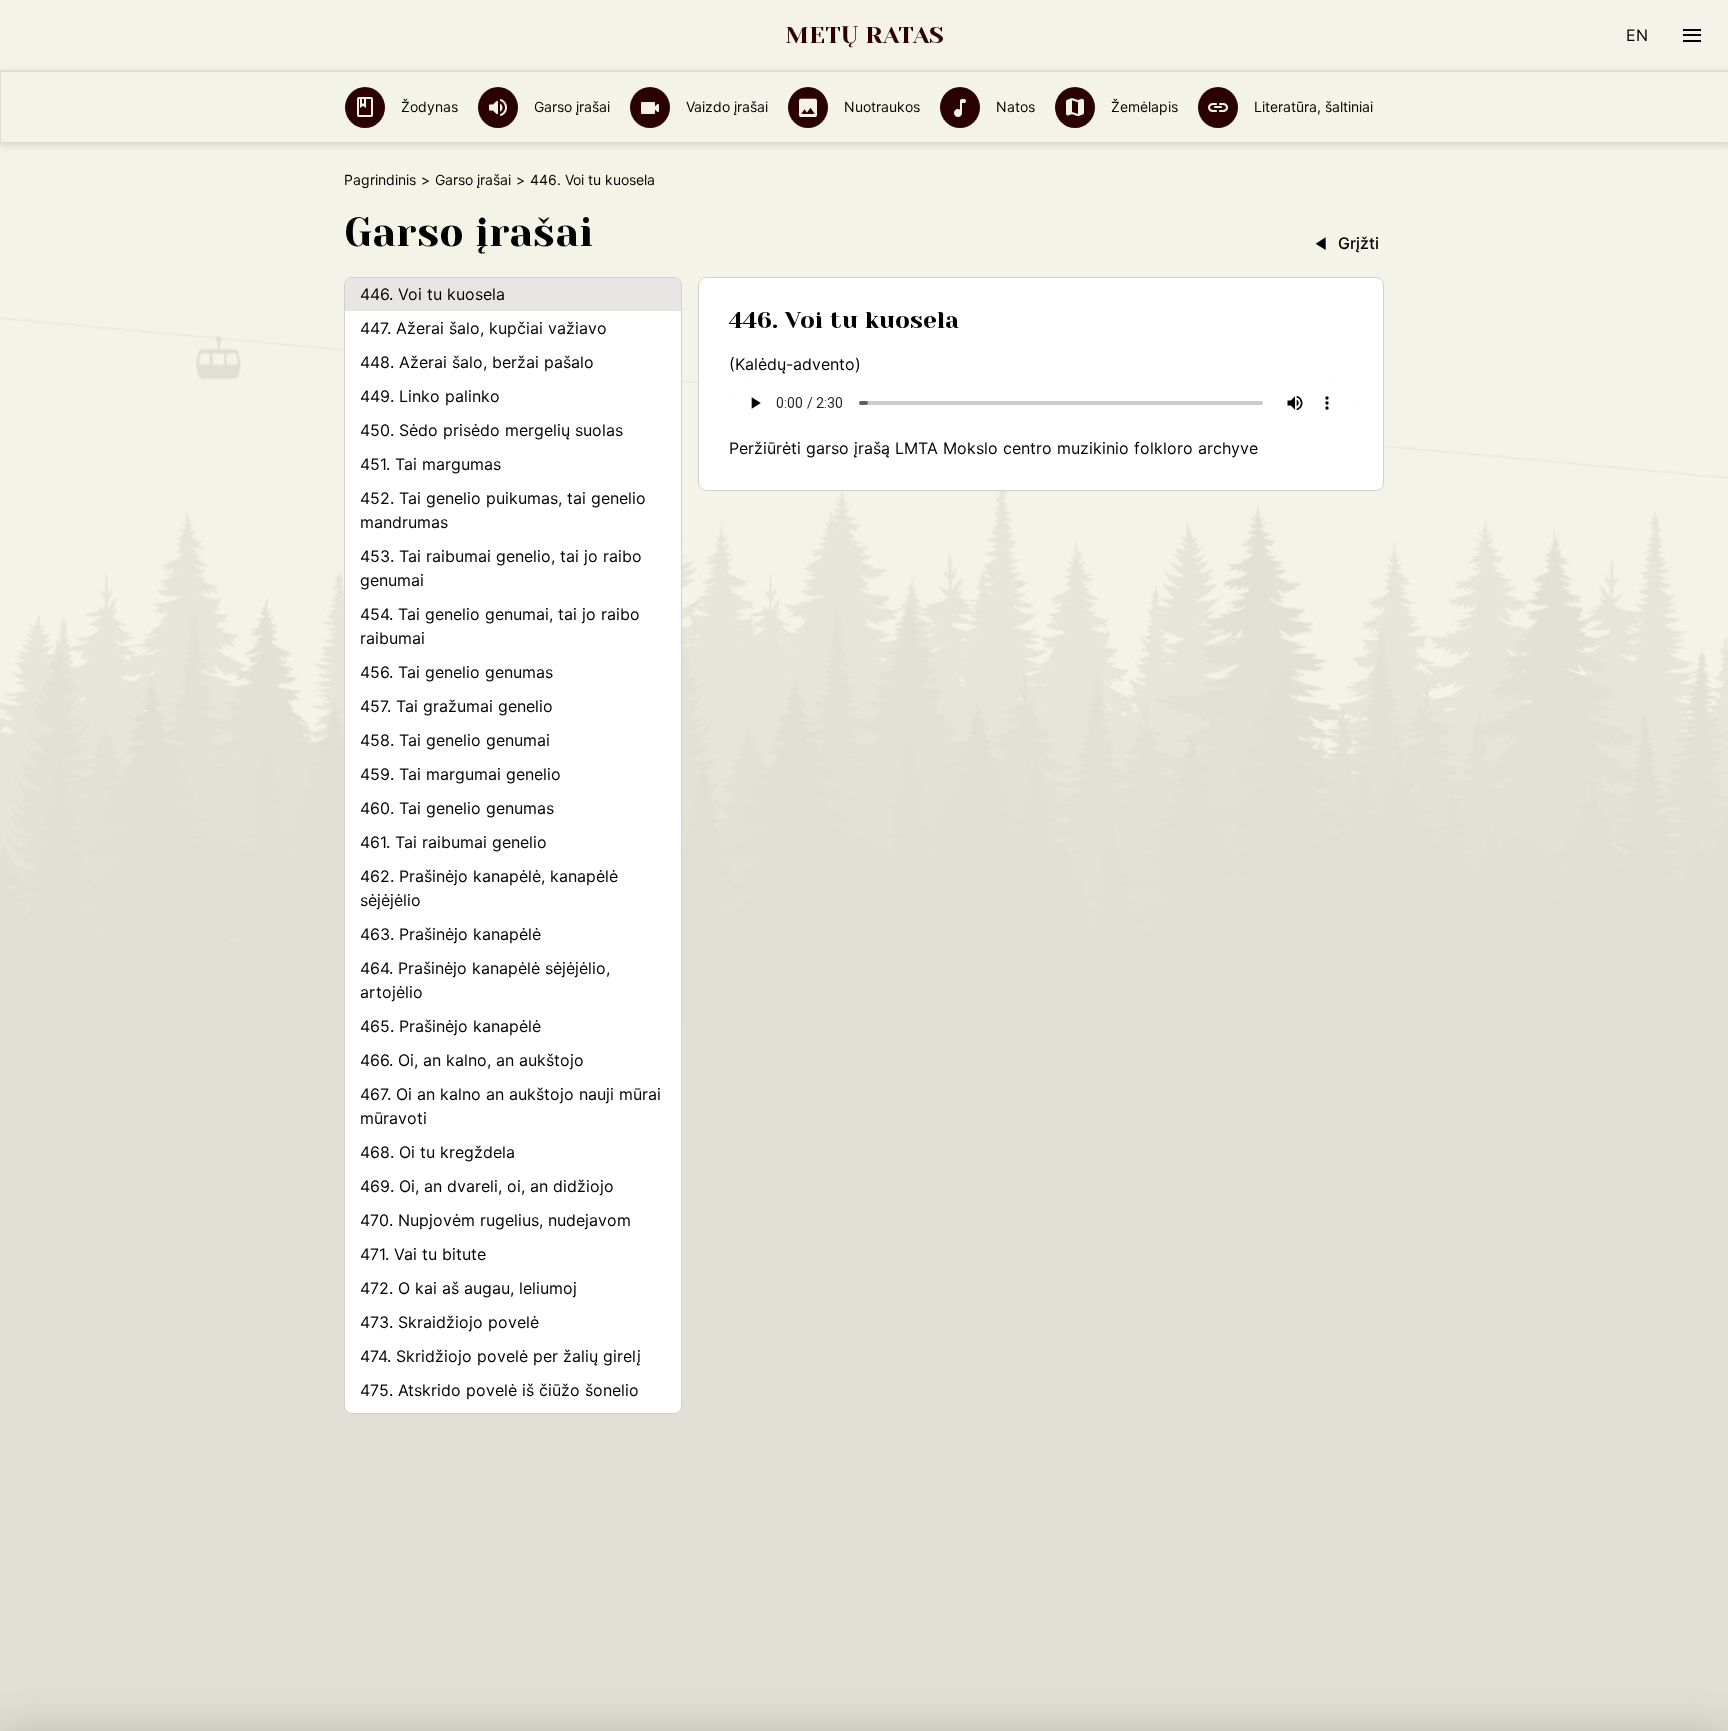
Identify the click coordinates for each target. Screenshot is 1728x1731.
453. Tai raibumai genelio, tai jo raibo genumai (501, 568)
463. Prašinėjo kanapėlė (450, 934)
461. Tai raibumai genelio (453, 842)
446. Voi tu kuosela (432, 294)
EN (1637, 35)
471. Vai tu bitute (423, 1254)
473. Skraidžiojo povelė (449, 1322)
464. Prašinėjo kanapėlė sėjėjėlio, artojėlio (485, 980)
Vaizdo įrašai (725, 106)
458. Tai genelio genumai (455, 740)
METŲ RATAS (864, 35)
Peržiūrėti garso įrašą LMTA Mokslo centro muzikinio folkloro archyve (993, 448)
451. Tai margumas (430, 464)
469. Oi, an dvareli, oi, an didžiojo (487, 1186)
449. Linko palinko (430, 396)
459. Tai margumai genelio (460, 774)
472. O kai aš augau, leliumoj (468, 1288)
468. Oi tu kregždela (437, 1152)
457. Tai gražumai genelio (456, 706)
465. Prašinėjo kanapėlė (450, 1026)
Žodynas (427, 106)
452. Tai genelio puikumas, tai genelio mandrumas (503, 510)
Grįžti (1358, 243)
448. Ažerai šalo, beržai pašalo (477, 362)
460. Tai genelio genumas (457, 808)
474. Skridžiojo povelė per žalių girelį (500, 1356)
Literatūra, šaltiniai (1311, 106)
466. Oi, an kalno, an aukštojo (472, 1060)
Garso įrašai (570, 106)
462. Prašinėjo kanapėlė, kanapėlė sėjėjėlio (489, 888)
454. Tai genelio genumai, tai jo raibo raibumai (500, 626)
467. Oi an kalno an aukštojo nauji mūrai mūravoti (510, 1106)
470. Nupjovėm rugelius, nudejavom (495, 1220)
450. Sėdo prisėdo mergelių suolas (491, 430)
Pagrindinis (380, 179)
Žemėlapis (1142, 106)
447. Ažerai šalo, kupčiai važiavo (483, 328)
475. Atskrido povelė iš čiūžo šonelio (499, 1390)
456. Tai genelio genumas (456, 672)
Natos (1013, 106)
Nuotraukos (880, 106)
